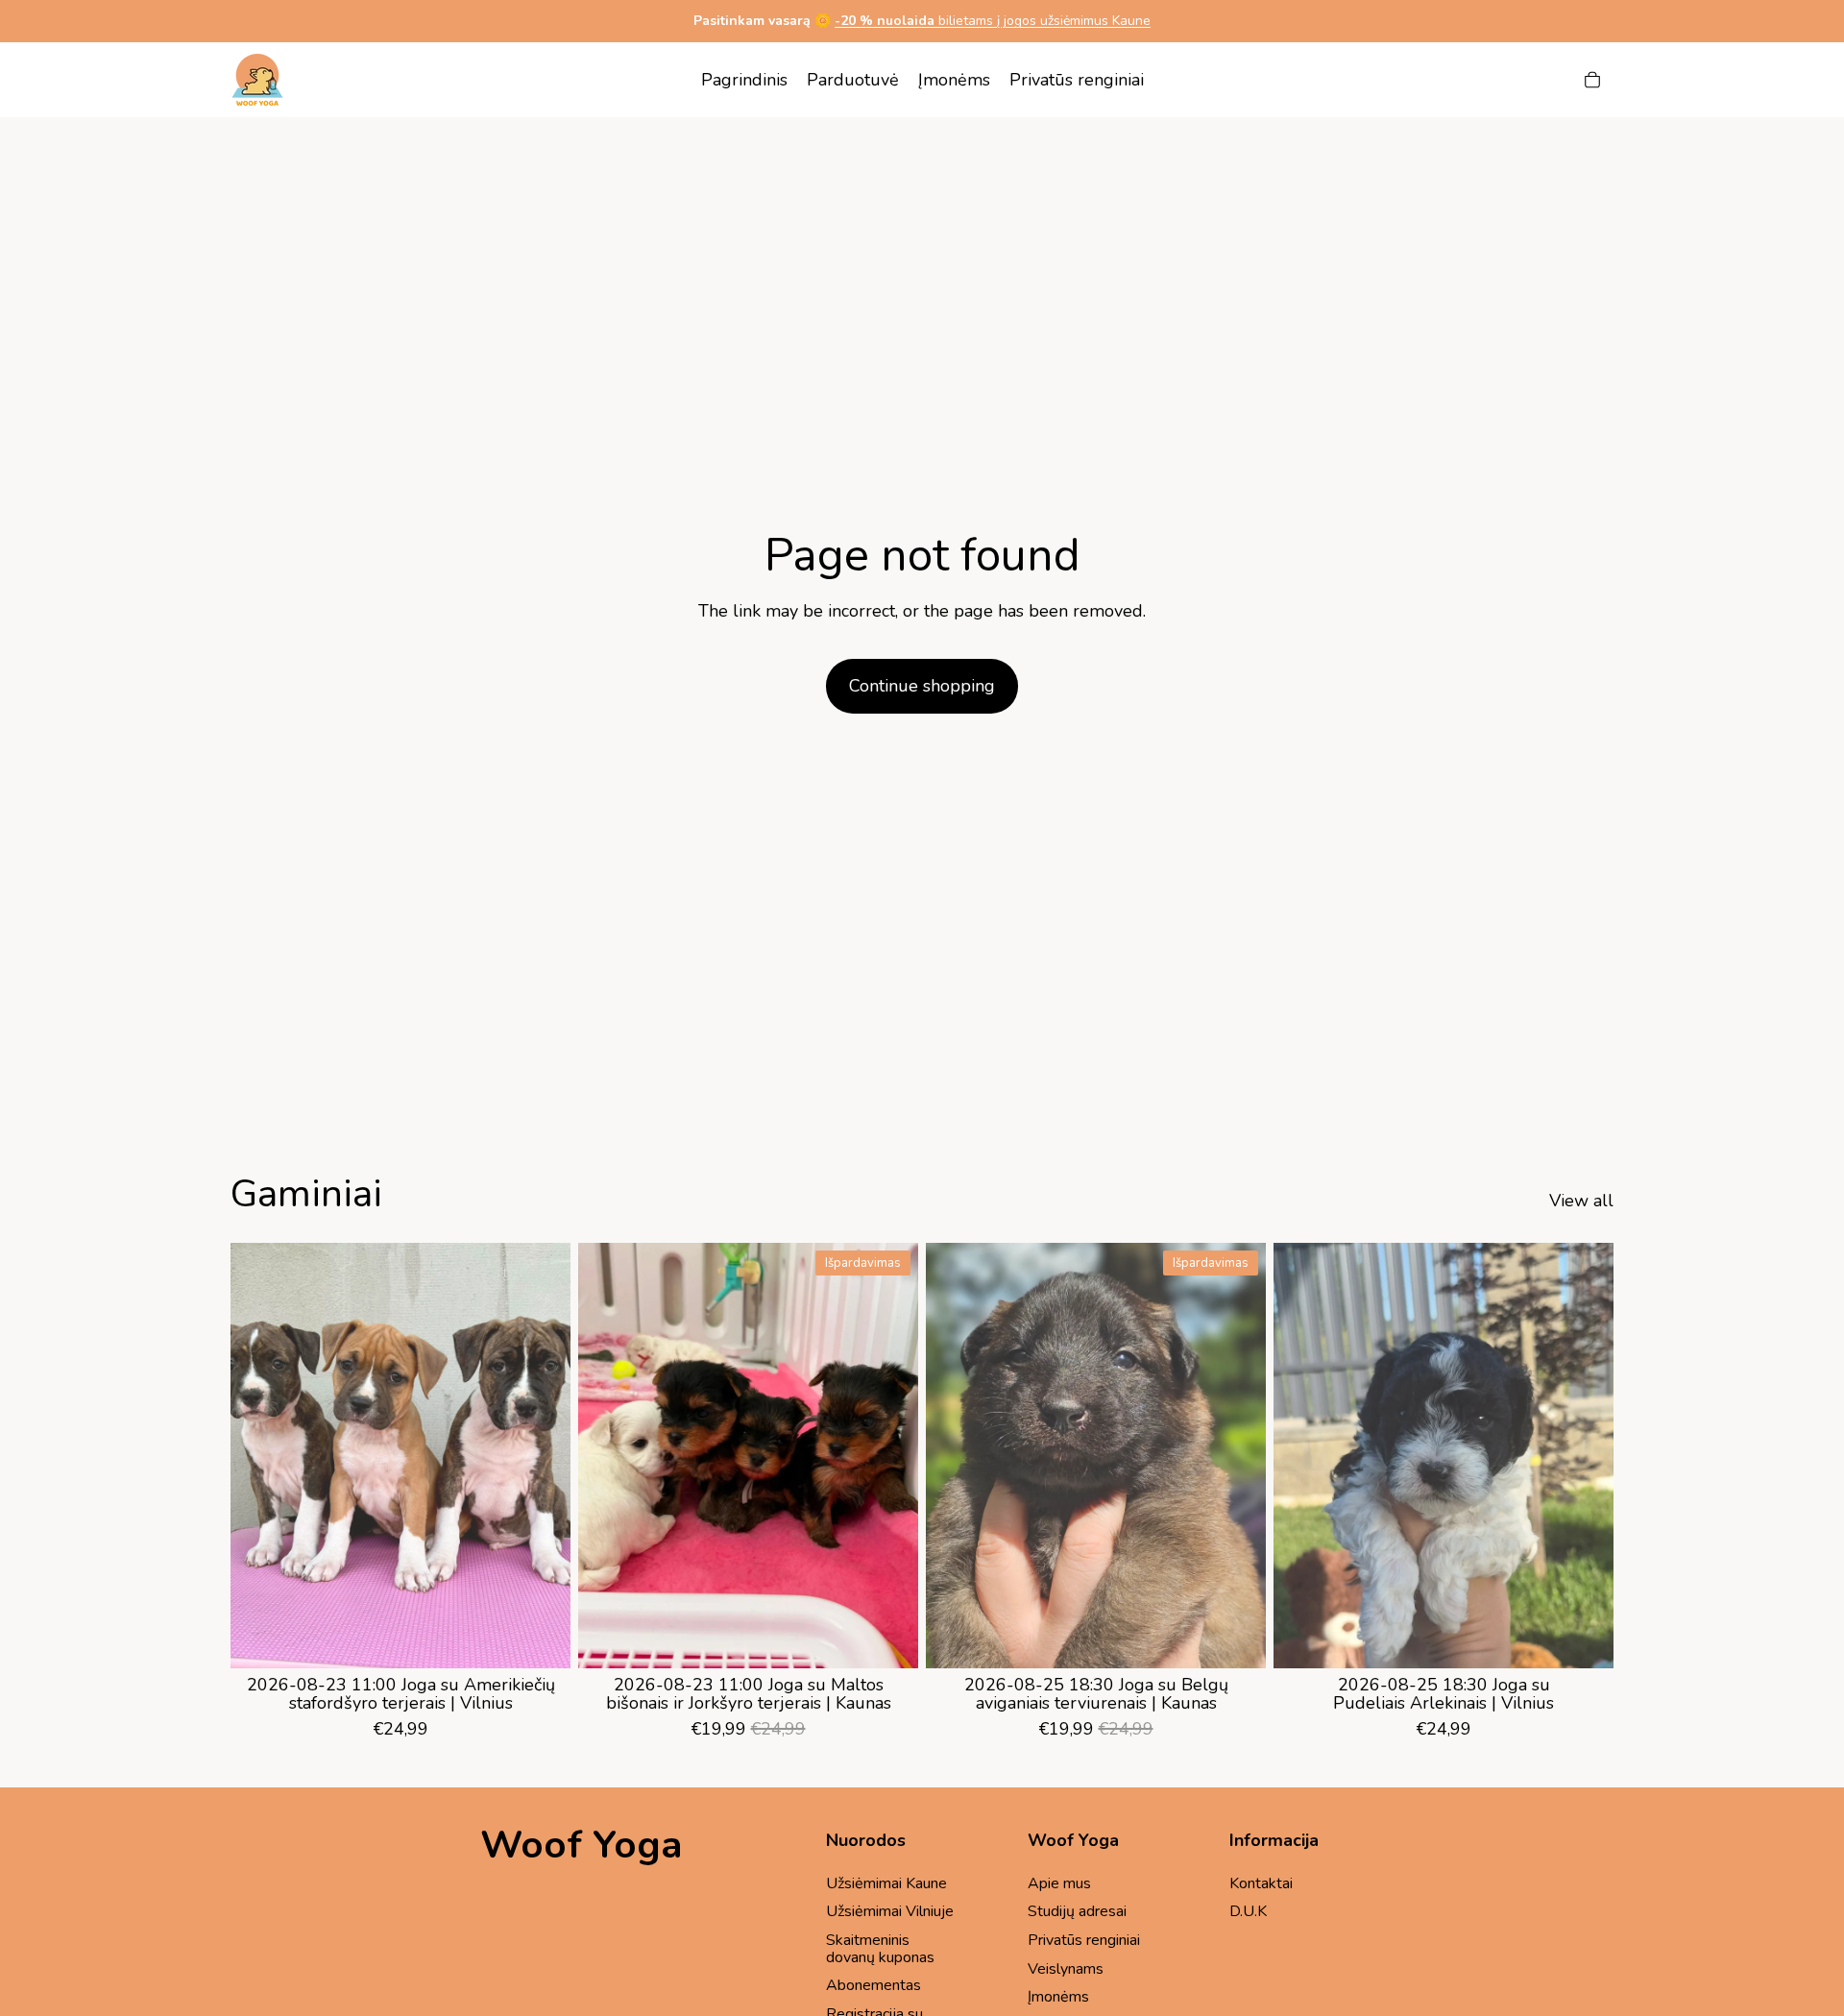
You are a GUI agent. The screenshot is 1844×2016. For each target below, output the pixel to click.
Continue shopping (922, 686)
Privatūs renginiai (1084, 1940)
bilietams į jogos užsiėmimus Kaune (993, 21)
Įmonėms (1058, 1997)
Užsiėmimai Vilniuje (890, 1911)
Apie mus (1059, 1883)
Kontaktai (1261, 1883)
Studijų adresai (1077, 1911)
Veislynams (1066, 1969)
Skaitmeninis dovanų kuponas (880, 1949)
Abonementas (873, 1985)
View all (1581, 1201)
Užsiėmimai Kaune (886, 1883)
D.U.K (1248, 1911)
